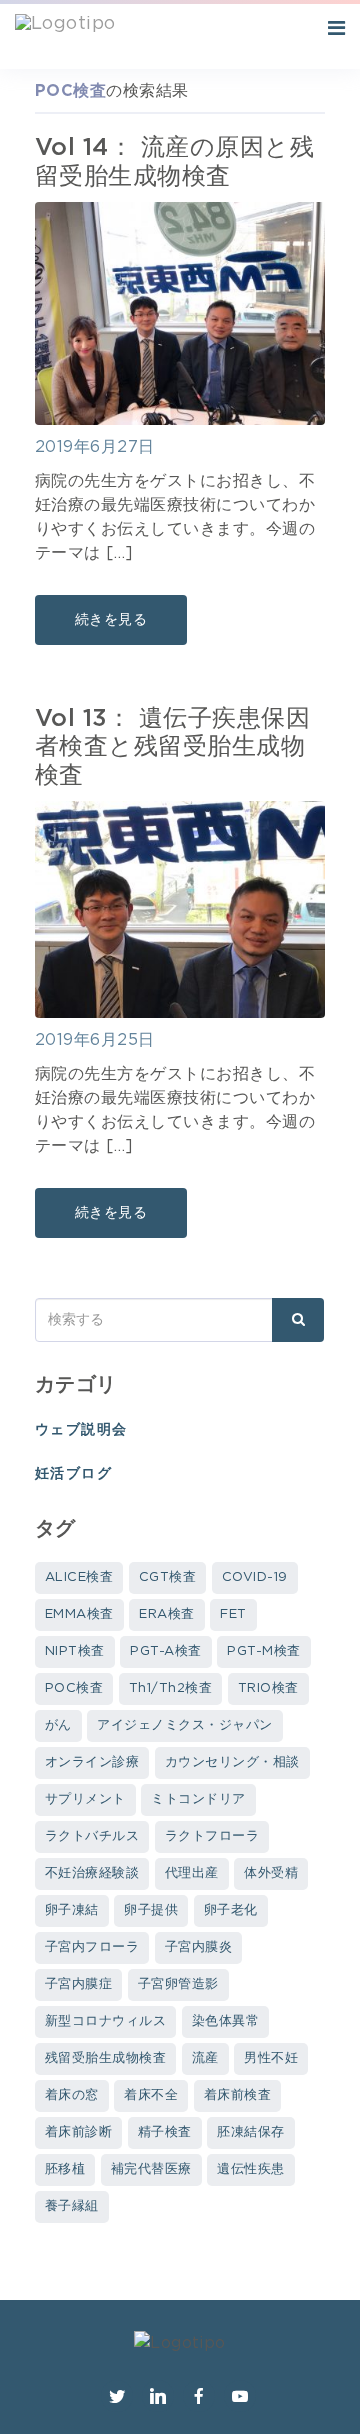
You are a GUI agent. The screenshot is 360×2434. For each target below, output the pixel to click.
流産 (205, 2058)
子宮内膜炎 (198, 1947)
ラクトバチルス (92, 1836)
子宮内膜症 (78, 1984)
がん (58, 1725)
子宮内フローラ (92, 1947)
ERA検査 (166, 1614)
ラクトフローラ (212, 1836)
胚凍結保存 (250, 2132)
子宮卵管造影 (178, 1984)
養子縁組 (72, 2206)
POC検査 (74, 1688)
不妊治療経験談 (92, 1873)
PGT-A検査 (165, 1651)
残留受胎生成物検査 (105, 2058)
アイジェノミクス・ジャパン (184, 1725)
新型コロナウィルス (105, 2021)
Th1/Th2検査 (170, 1688)
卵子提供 (151, 1910)
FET (233, 1614)
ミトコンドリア (198, 1799)
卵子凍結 (72, 1910)
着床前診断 (78, 2132)
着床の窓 (72, 2095)
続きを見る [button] (111, 620)
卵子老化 (231, 1910)
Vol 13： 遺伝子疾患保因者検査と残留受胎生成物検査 (172, 748)
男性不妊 (271, 2058)
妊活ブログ (73, 1474)
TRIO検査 (268, 1688)
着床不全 (151, 2095)
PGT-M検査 (263, 1651)
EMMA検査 (79, 1614)
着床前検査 (237, 2095)
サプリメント (85, 1799)
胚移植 (65, 2169)
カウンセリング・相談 (232, 1762)
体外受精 (271, 1873)
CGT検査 (167, 1577)
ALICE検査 (79, 1577)
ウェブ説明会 (81, 1430)
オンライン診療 (92, 1762)
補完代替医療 (151, 2169)
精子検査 (165, 2132)
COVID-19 (255, 1577)
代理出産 (192, 1873)
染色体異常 (225, 2021)
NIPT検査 (75, 1651)
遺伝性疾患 (250, 2169)
